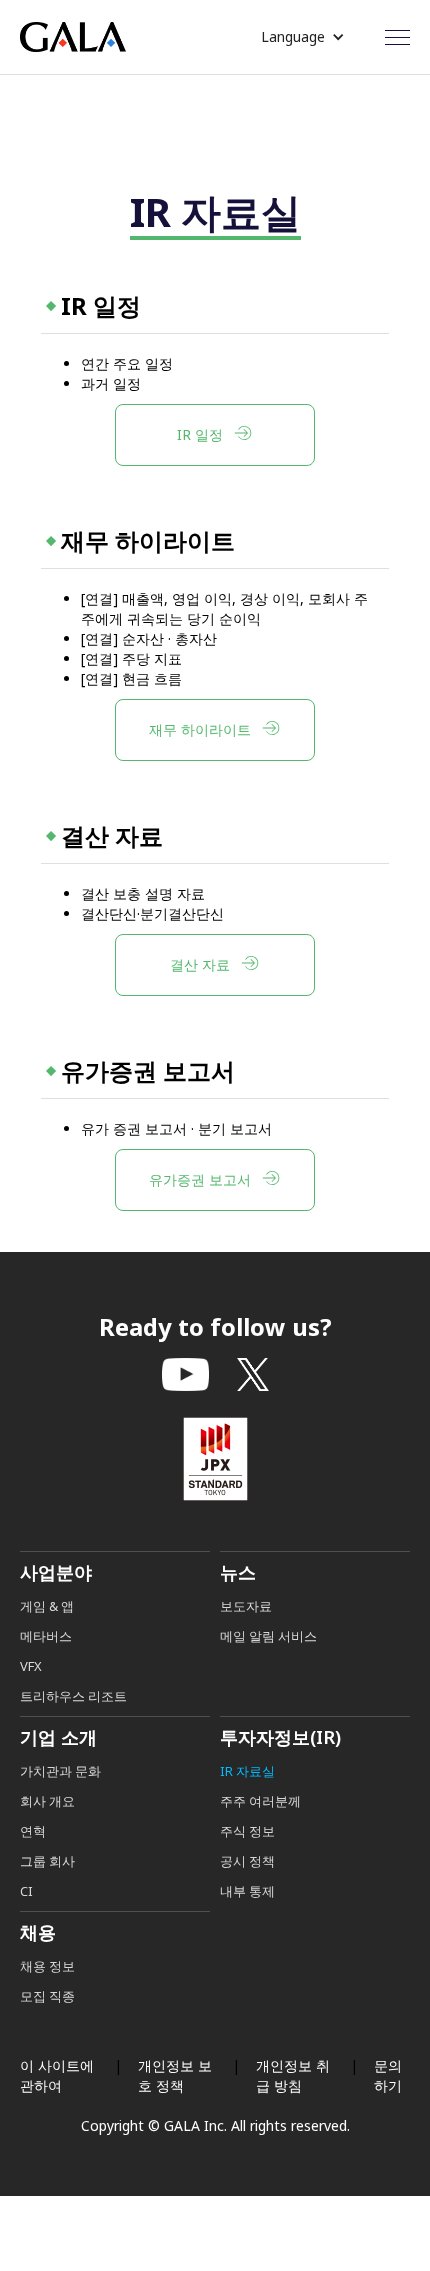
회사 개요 (47, 1801)
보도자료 (246, 1606)
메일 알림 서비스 (268, 1636)
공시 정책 (247, 1861)
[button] (303, 37)
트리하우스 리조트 (73, 1696)
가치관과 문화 (60, 1771)
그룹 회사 (47, 1861)
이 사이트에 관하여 (57, 2075)
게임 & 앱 (47, 1606)
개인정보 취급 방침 (293, 2075)
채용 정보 (47, 1966)
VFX (31, 1666)
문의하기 (388, 2075)
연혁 (33, 1831)
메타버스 (46, 1636)
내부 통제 (247, 1891)
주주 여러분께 (260, 1801)
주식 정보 (247, 1831)
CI (26, 1891)
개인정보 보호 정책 (175, 2075)
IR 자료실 (247, 1771)
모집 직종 (47, 1996)
